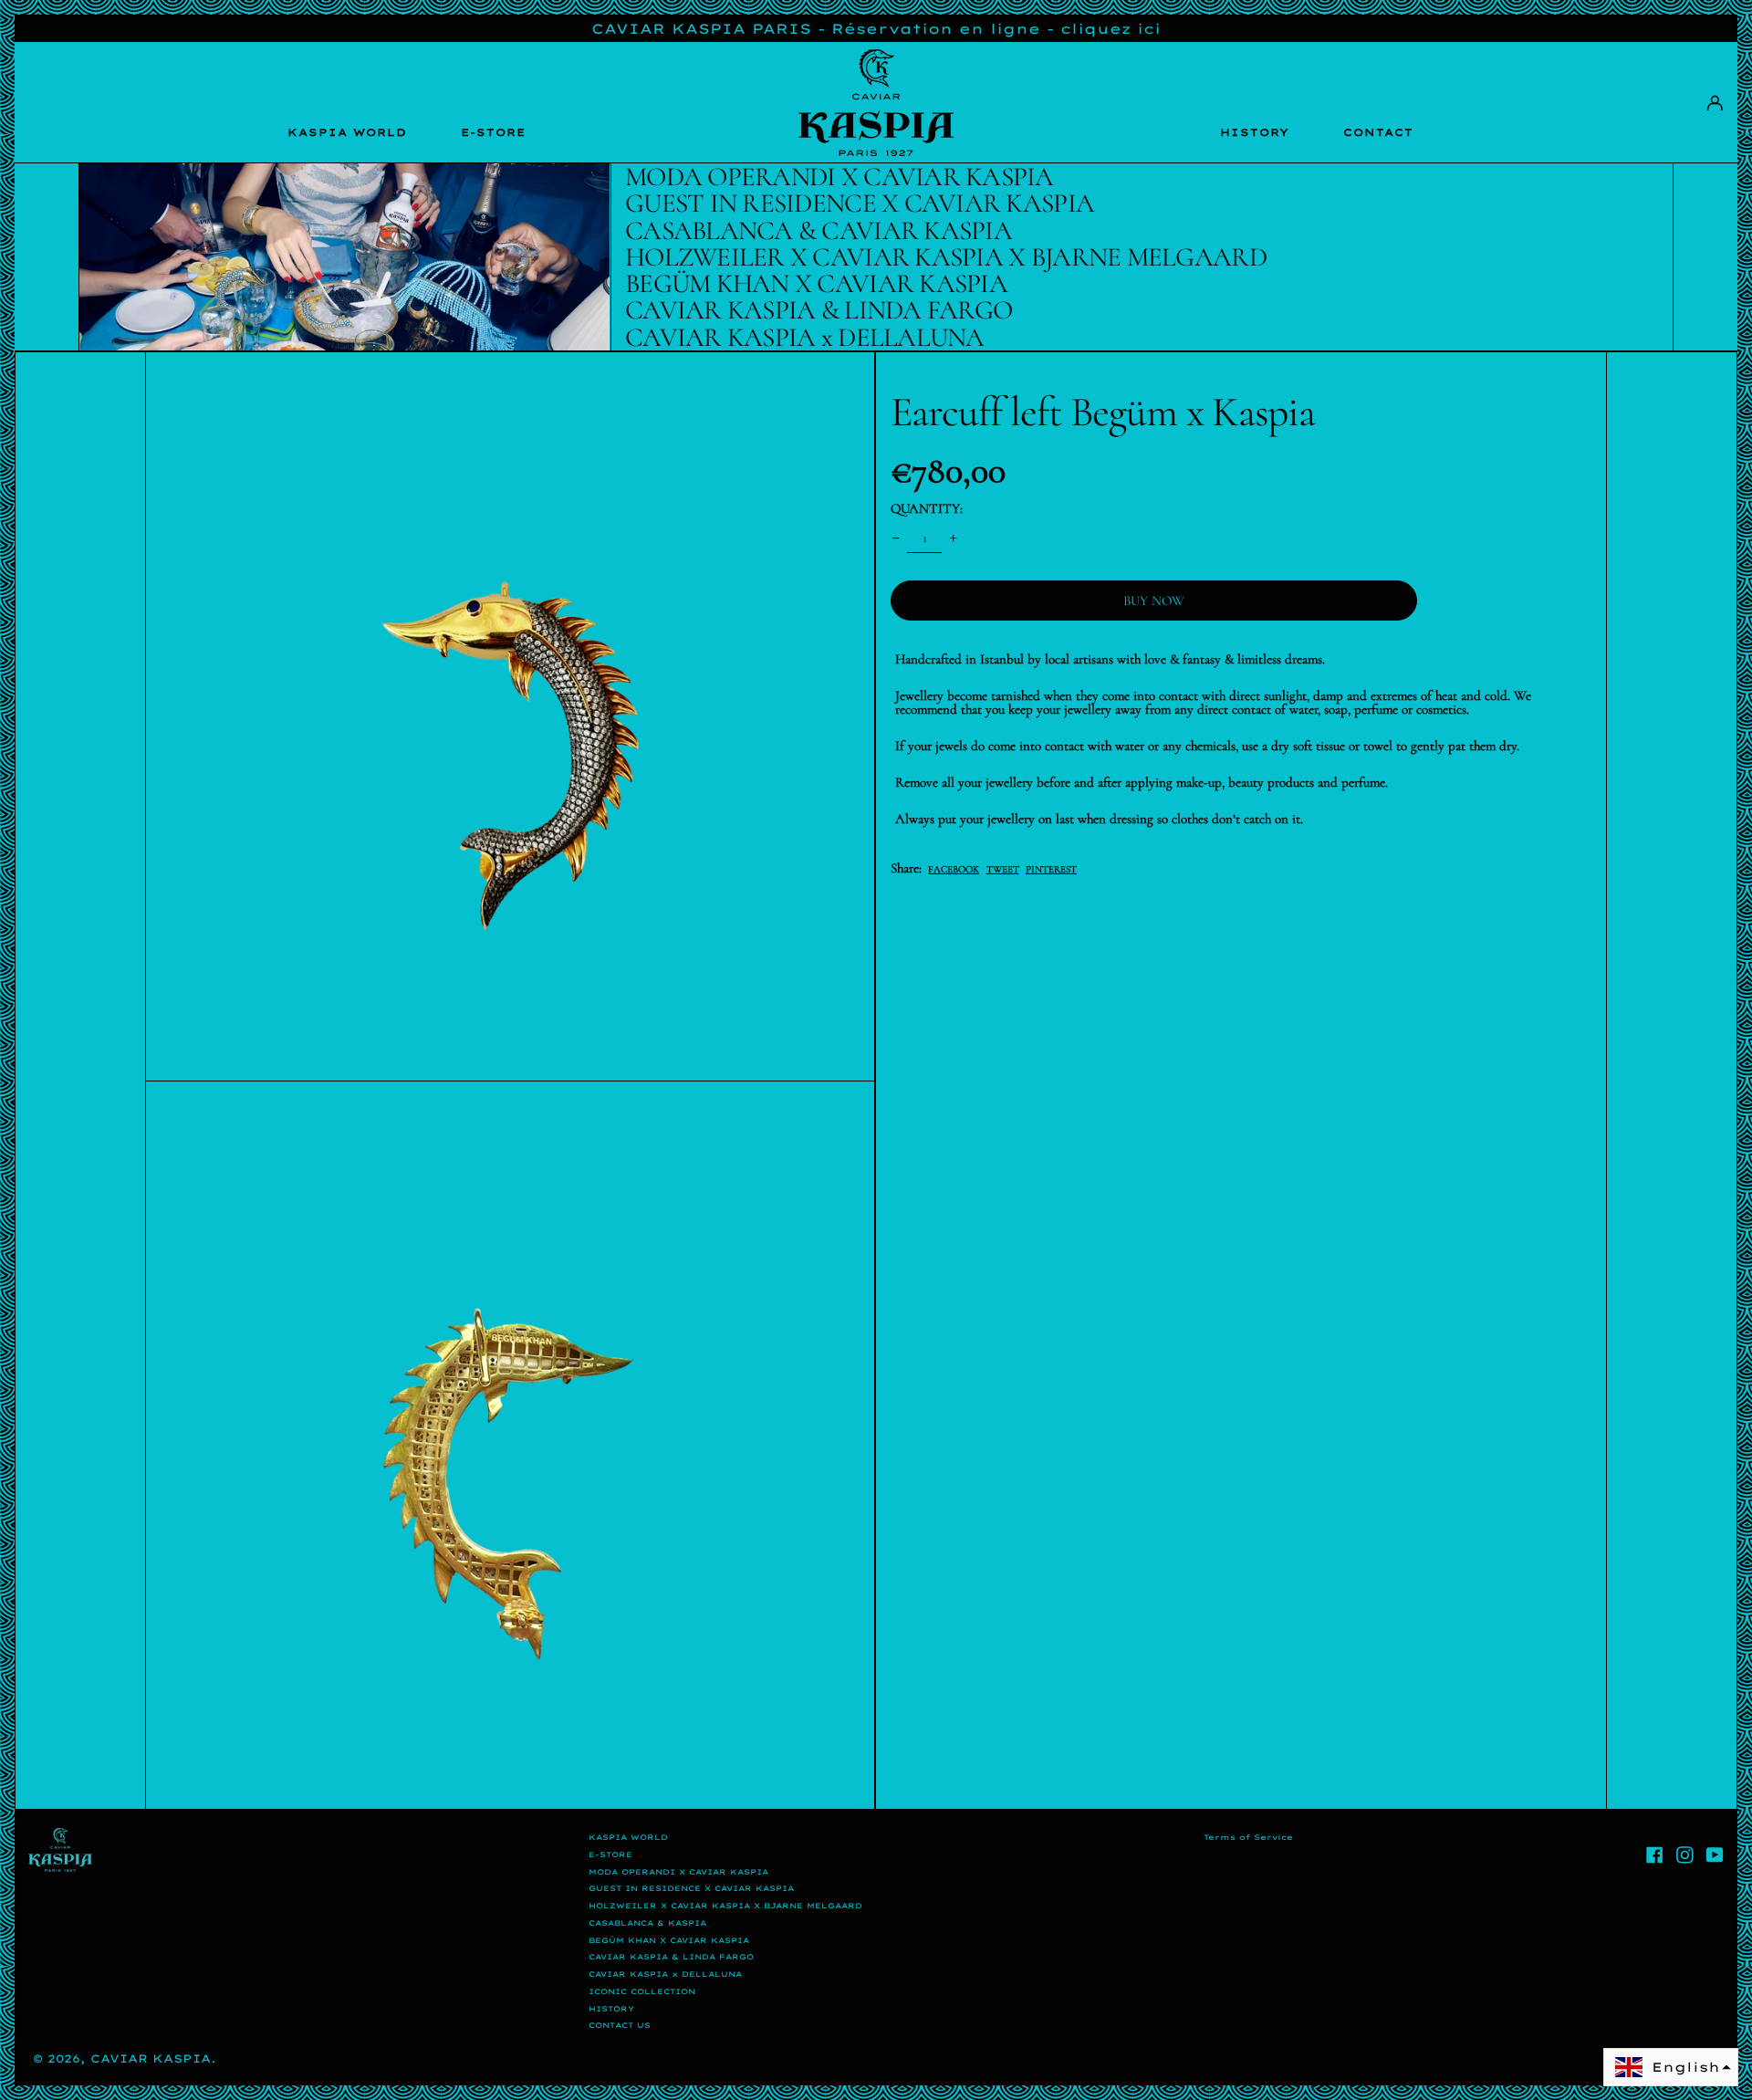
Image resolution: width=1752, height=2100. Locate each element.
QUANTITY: (927, 508)
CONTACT (1378, 132)
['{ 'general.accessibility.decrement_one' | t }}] (895, 538)
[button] (511, 716)
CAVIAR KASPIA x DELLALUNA (665, 1974)
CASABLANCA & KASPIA (647, 1923)
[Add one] (954, 538)
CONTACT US (620, 2025)
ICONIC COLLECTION (642, 1991)
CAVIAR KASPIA (151, 2058)
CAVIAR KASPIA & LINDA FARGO (671, 1957)
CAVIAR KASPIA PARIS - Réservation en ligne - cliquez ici (876, 29)
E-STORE (493, 132)
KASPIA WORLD (347, 132)
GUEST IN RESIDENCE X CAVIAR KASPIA (691, 1888)
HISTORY (1255, 132)
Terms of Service (1248, 1837)
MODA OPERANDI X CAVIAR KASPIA (678, 1872)
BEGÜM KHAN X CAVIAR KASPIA (669, 1940)
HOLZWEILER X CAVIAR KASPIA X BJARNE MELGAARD (725, 1906)
